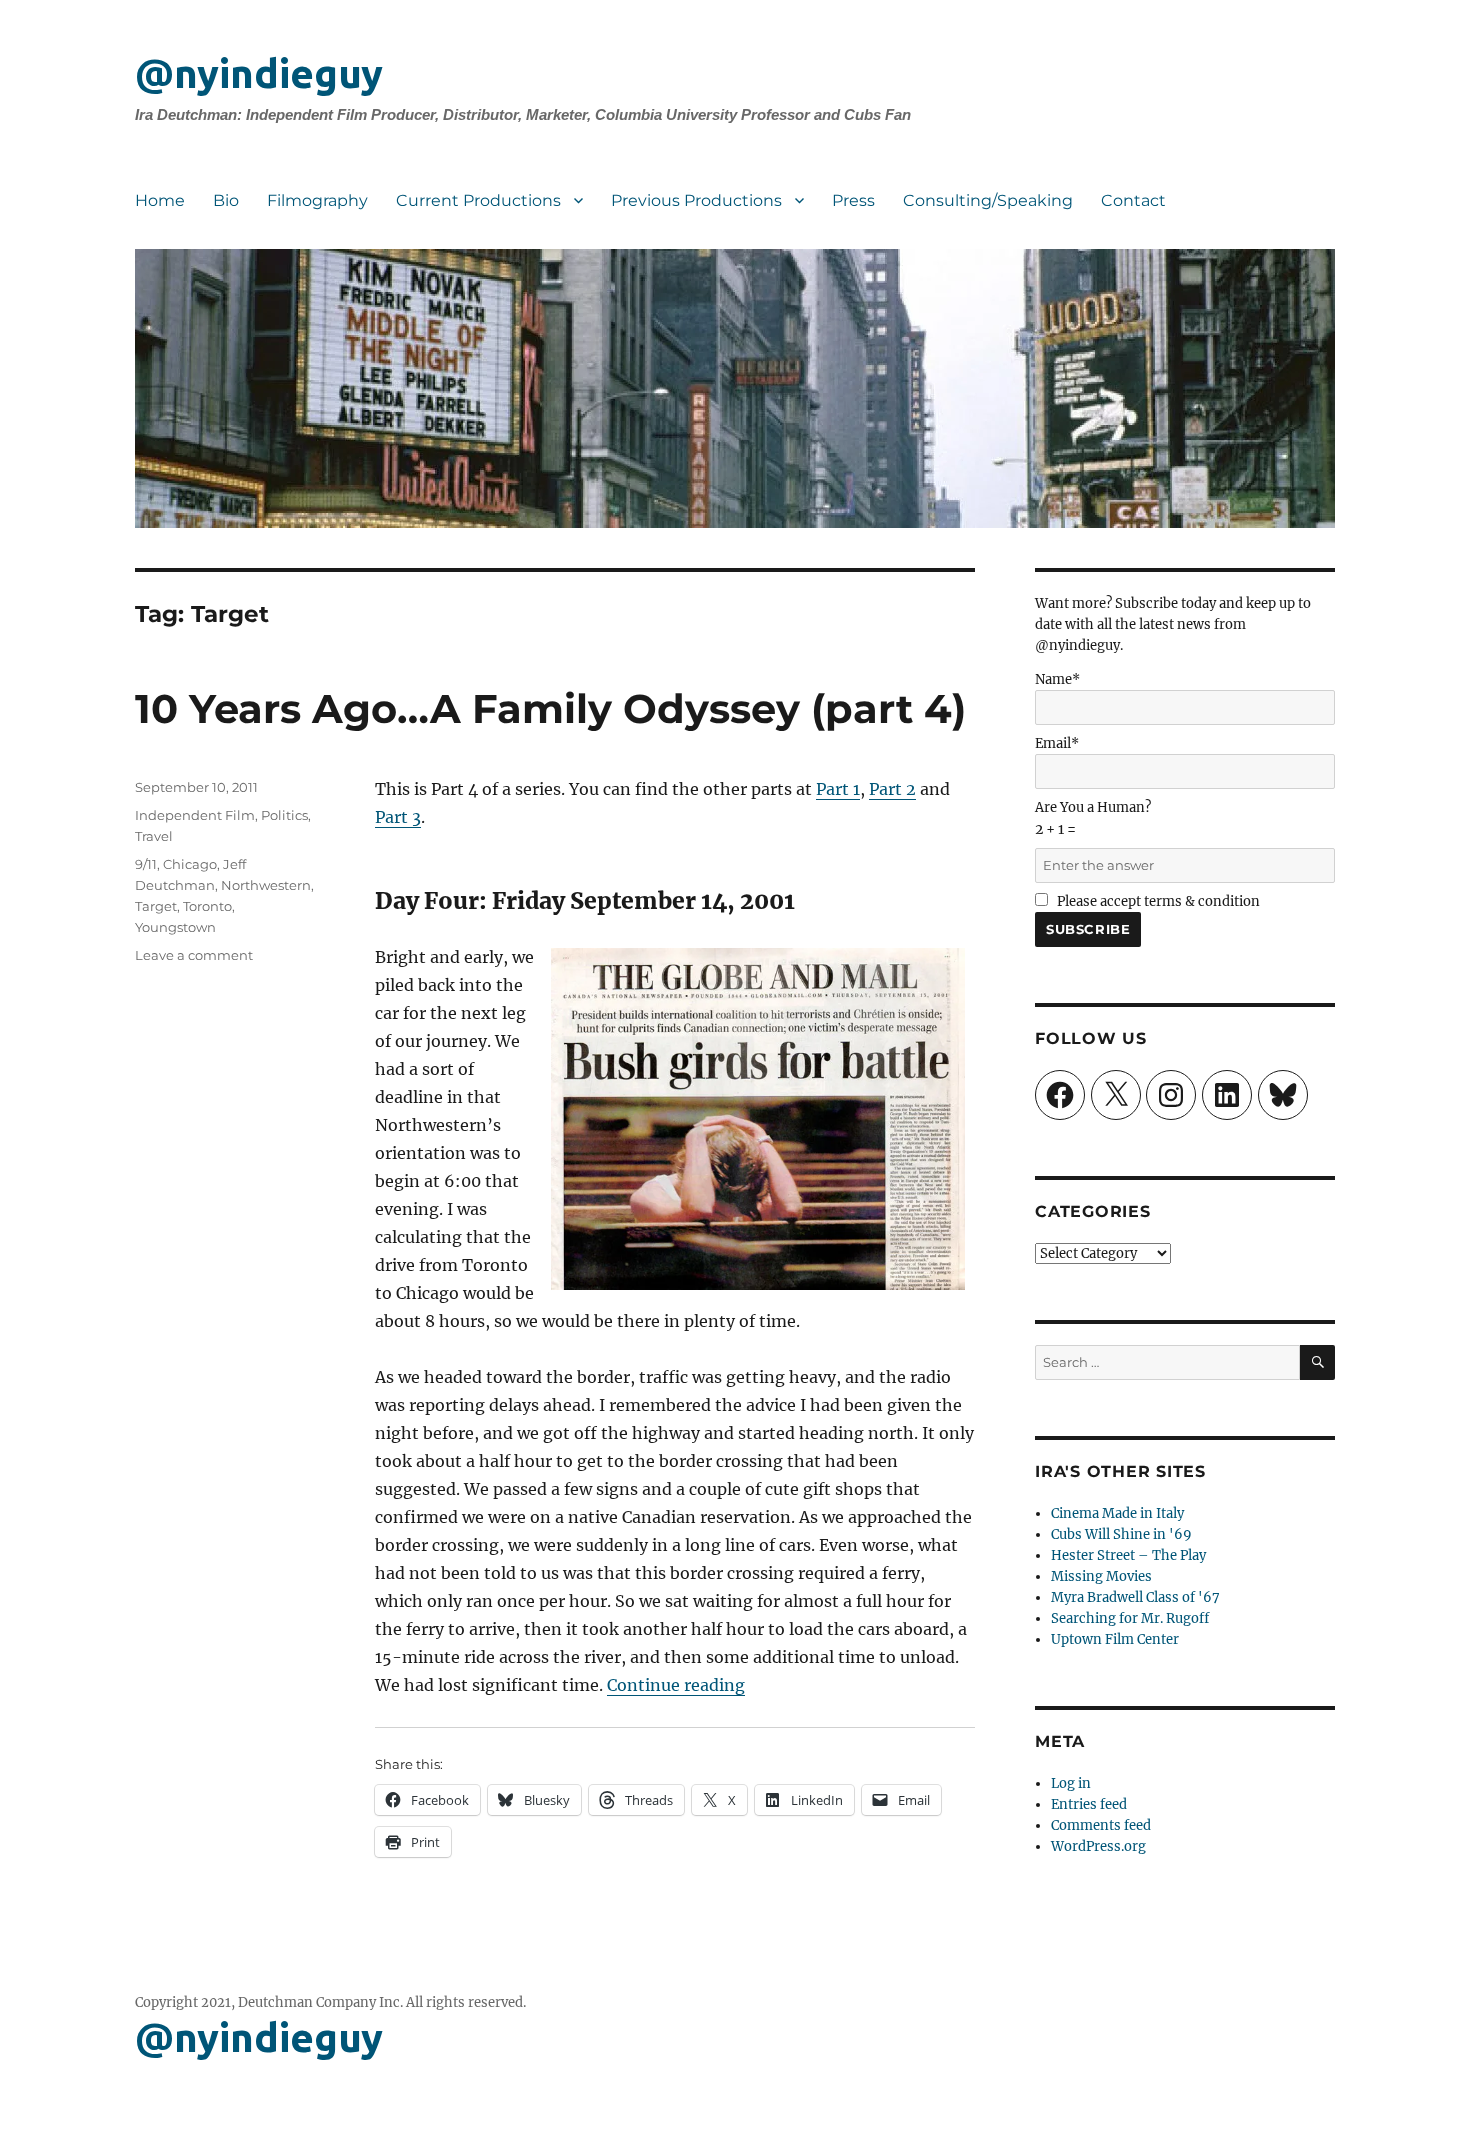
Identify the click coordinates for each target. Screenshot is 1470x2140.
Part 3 (398, 817)
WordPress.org (1098, 1846)
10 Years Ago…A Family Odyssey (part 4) (550, 708)
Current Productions (478, 200)
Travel (154, 836)
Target (156, 906)
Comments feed (1101, 1825)
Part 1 (838, 789)
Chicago (190, 864)
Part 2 (892, 789)
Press (853, 200)
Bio (226, 200)
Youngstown (175, 927)
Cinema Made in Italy (1117, 1513)
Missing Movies (1101, 1576)
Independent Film (195, 815)
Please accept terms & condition (1157, 901)
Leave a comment (194, 955)
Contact (1133, 200)
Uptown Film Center (1115, 1639)
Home (160, 200)
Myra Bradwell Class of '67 (1135, 1597)
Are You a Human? (1093, 818)
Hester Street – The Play (1128, 1555)
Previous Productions (696, 200)
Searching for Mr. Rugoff (1130, 1618)
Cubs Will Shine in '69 (1121, 1534)
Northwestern (266, 885)
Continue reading (676, 1685)
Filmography (317, 200)
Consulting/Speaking (988, 200)
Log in (1071, 1783)
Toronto (207, 906)
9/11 (146, 864)
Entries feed (1089, 1804)
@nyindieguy (259, 73)
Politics (284, 815)
